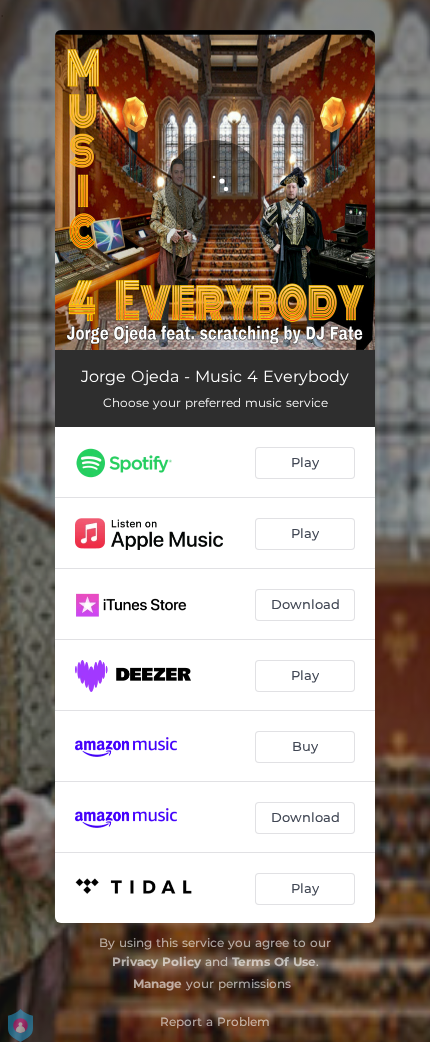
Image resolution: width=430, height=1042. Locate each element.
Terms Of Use (274, 961)
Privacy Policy (156, 961)
